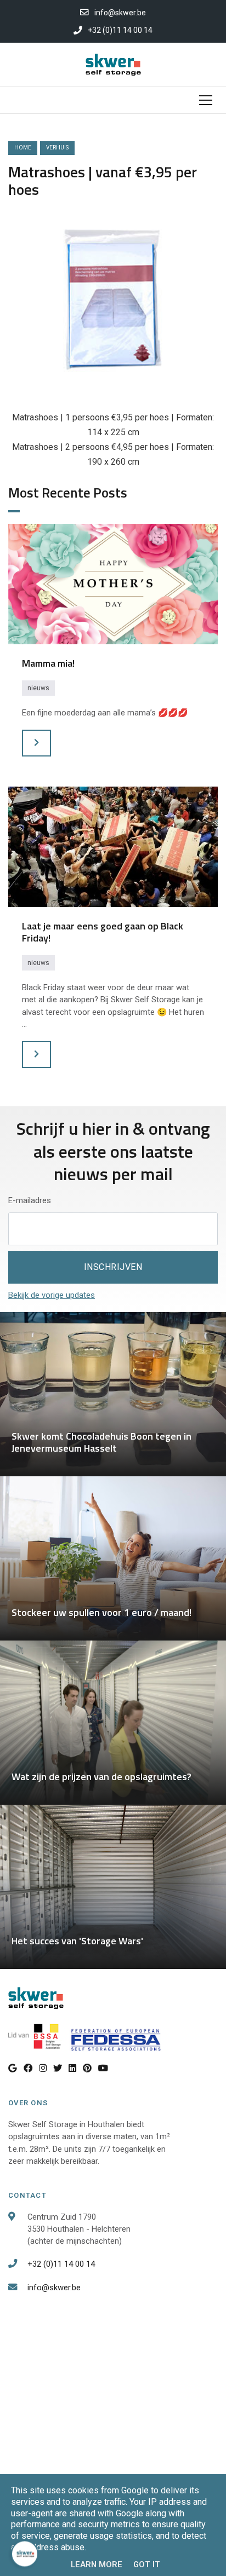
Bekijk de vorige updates (52, 1295)
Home (23, 148)
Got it (147, 2565)
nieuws (38, 688)
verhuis (57, 148)
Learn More (97, 2565)
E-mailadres (30, 1200)
